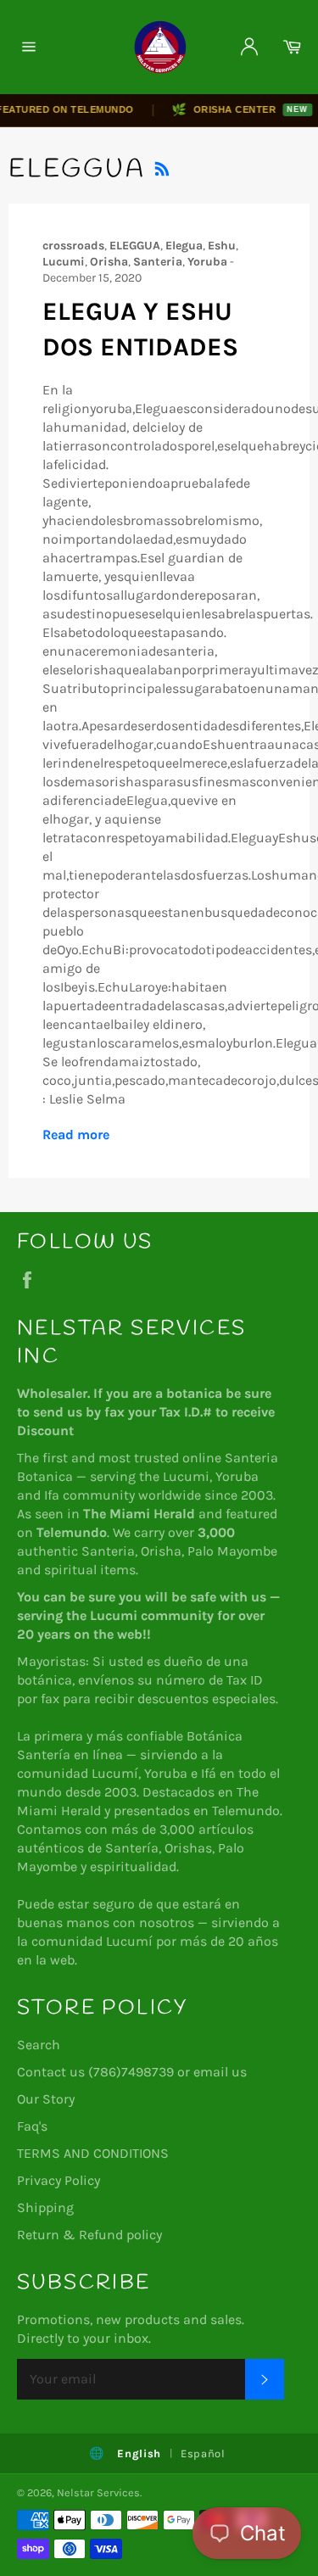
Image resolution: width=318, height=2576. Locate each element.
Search (39, 2045)
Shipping (45, 2207)
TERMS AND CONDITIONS (93, 2153)
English (139, 2453)
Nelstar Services (98, 2492)
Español (203, 2453)
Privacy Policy (59, 2180)
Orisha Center (228, 109)
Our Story (46, 2099)
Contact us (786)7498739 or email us (132, 2072)
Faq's (32, 2126)
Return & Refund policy (89, 2235)
